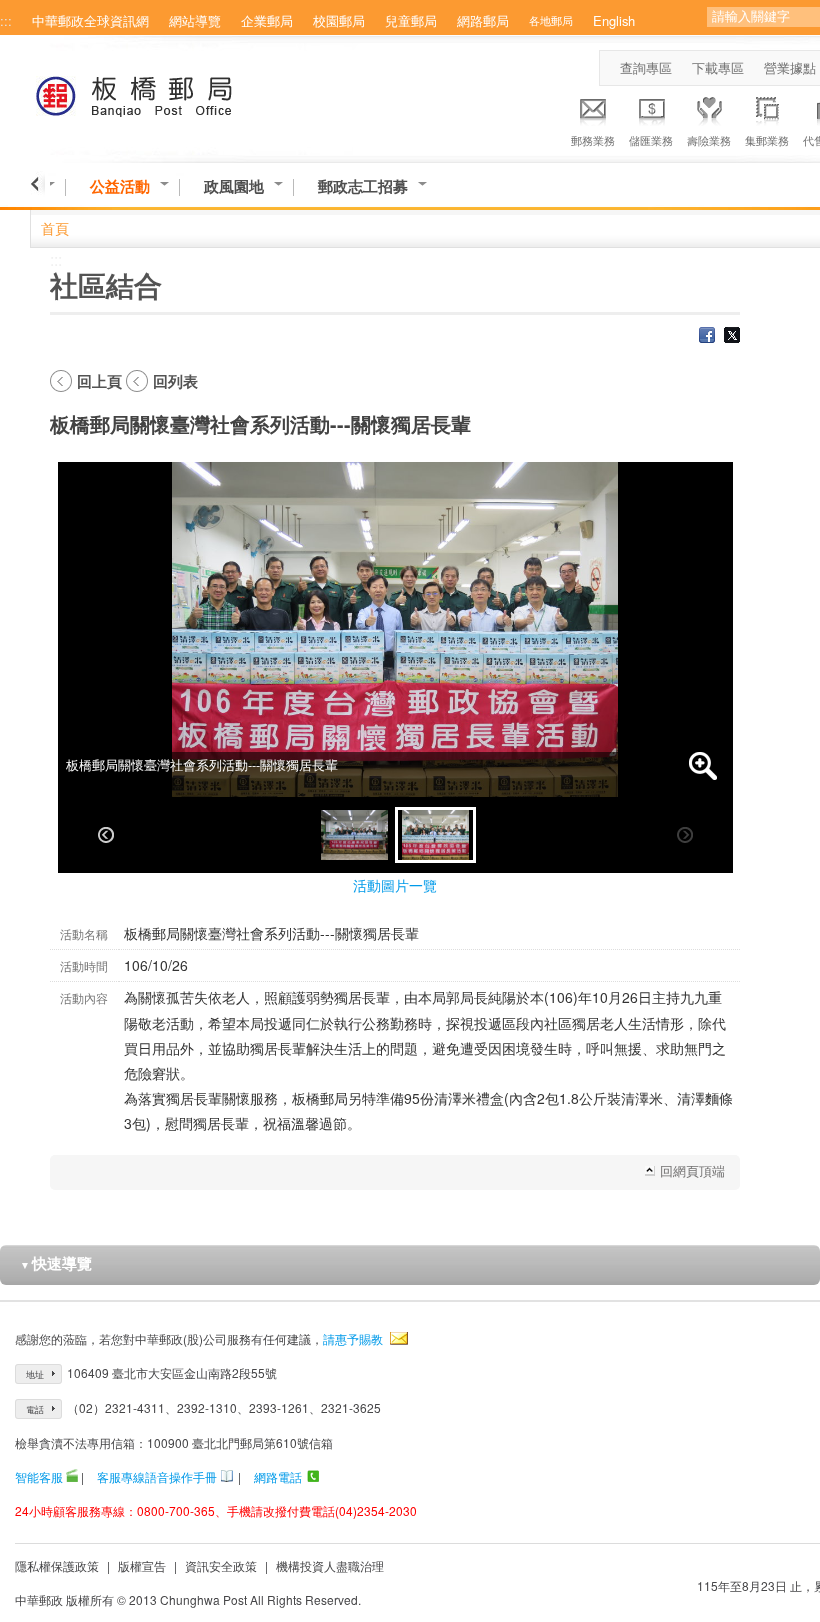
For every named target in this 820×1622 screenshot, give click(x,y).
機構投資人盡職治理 (330, 1565)
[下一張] (685, 835)
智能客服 (39, 1476)
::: (6, 20)
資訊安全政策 (221, 1565)
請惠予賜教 (353, 1338)
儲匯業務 (651, 140)
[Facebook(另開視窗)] (707, 337)
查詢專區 (646, 67)
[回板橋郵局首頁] (171, 92)
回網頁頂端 (692, 1170)
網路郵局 (483, 20)
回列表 (175, 381)
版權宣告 (142, 1565)
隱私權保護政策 (57, 1565)
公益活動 (120, 186)
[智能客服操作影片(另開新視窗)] (72, 1476)
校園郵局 (339, 20)
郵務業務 (593, 140)
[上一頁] (37, 184)
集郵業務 (767, 140)
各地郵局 (551, 20)
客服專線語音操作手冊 (157, 1476)
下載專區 (718, 67)
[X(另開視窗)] (732, 337)
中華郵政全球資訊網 (90, 20)
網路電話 (278, 1476)
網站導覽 (195, 20)
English (614, 20)
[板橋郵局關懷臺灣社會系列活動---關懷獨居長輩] (354, 835)
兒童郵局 (411, 20)
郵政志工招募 (363, 186)
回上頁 (99, 381)
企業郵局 (267, 20)
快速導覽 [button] (56, 1263)
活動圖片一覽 (395, 885)
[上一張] (106, 835)
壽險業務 (709, 140)
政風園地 (234, 186)
